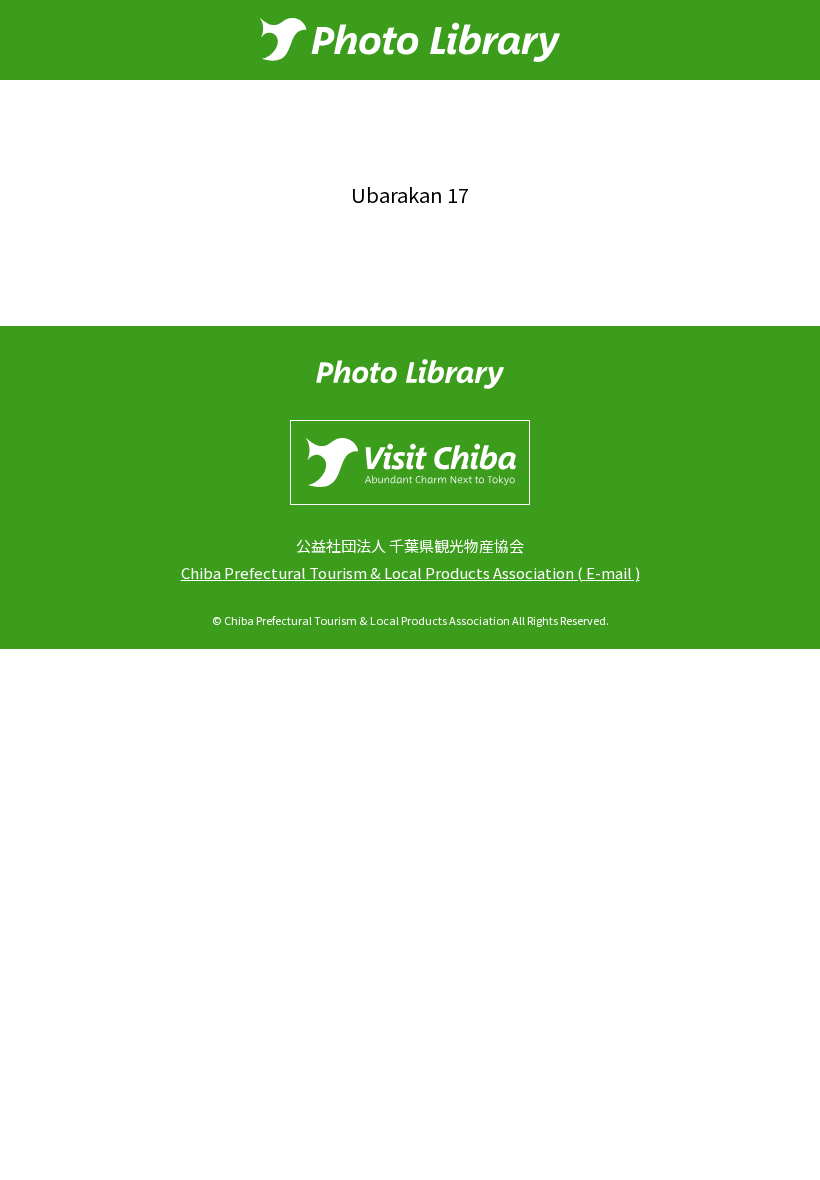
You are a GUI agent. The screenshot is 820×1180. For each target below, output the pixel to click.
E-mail (609, 572)
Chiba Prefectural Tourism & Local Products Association (377, 572)
